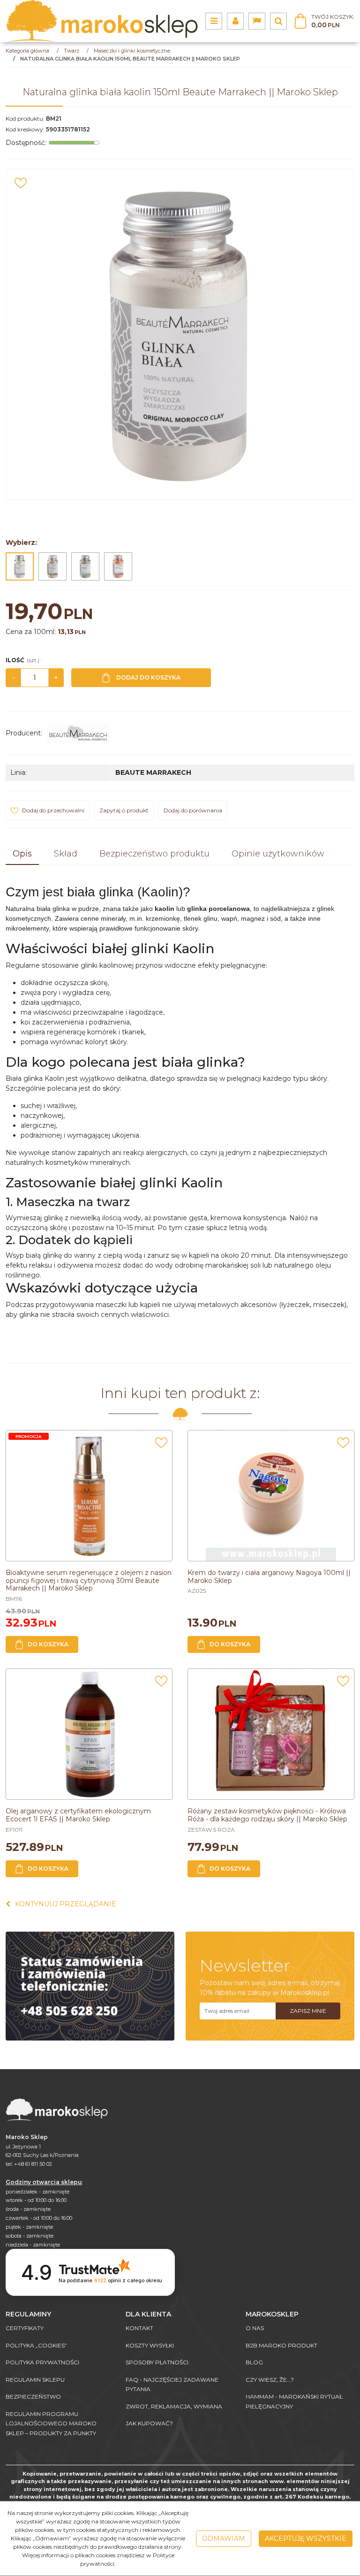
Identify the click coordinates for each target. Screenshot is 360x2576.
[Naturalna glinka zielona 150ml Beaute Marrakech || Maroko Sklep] (85, 566)
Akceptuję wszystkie (306, 2538)
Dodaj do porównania (193, 810)
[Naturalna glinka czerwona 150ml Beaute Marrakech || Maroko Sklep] (118, 566)
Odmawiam (224, 2538)
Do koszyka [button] (48, 1644)
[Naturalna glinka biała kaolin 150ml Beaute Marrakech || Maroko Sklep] (20, 566)
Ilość (23, 660)
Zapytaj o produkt (124, 810)
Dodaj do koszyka (148, 677)
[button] (22, 854)
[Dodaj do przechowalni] (21, 183)
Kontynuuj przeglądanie (66, 1904)
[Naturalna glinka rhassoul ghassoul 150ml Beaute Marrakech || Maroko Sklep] (52, 566)
